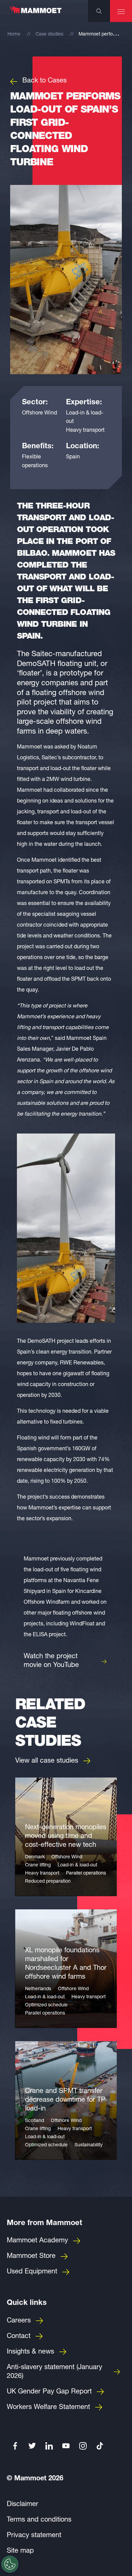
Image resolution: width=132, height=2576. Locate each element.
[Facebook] (15, 2446)
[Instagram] (83, 2446)
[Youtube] (66, 2446)
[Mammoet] (36, 13)
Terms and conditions (39, 2520)
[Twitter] (32, 2446)
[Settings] (10, 2564)
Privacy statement (34, 2536)
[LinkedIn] (49, 2446)
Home (14, 34)
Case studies (49, 34)
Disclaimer (23, 2505)
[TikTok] (100, 2446)
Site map (20, 2551)
